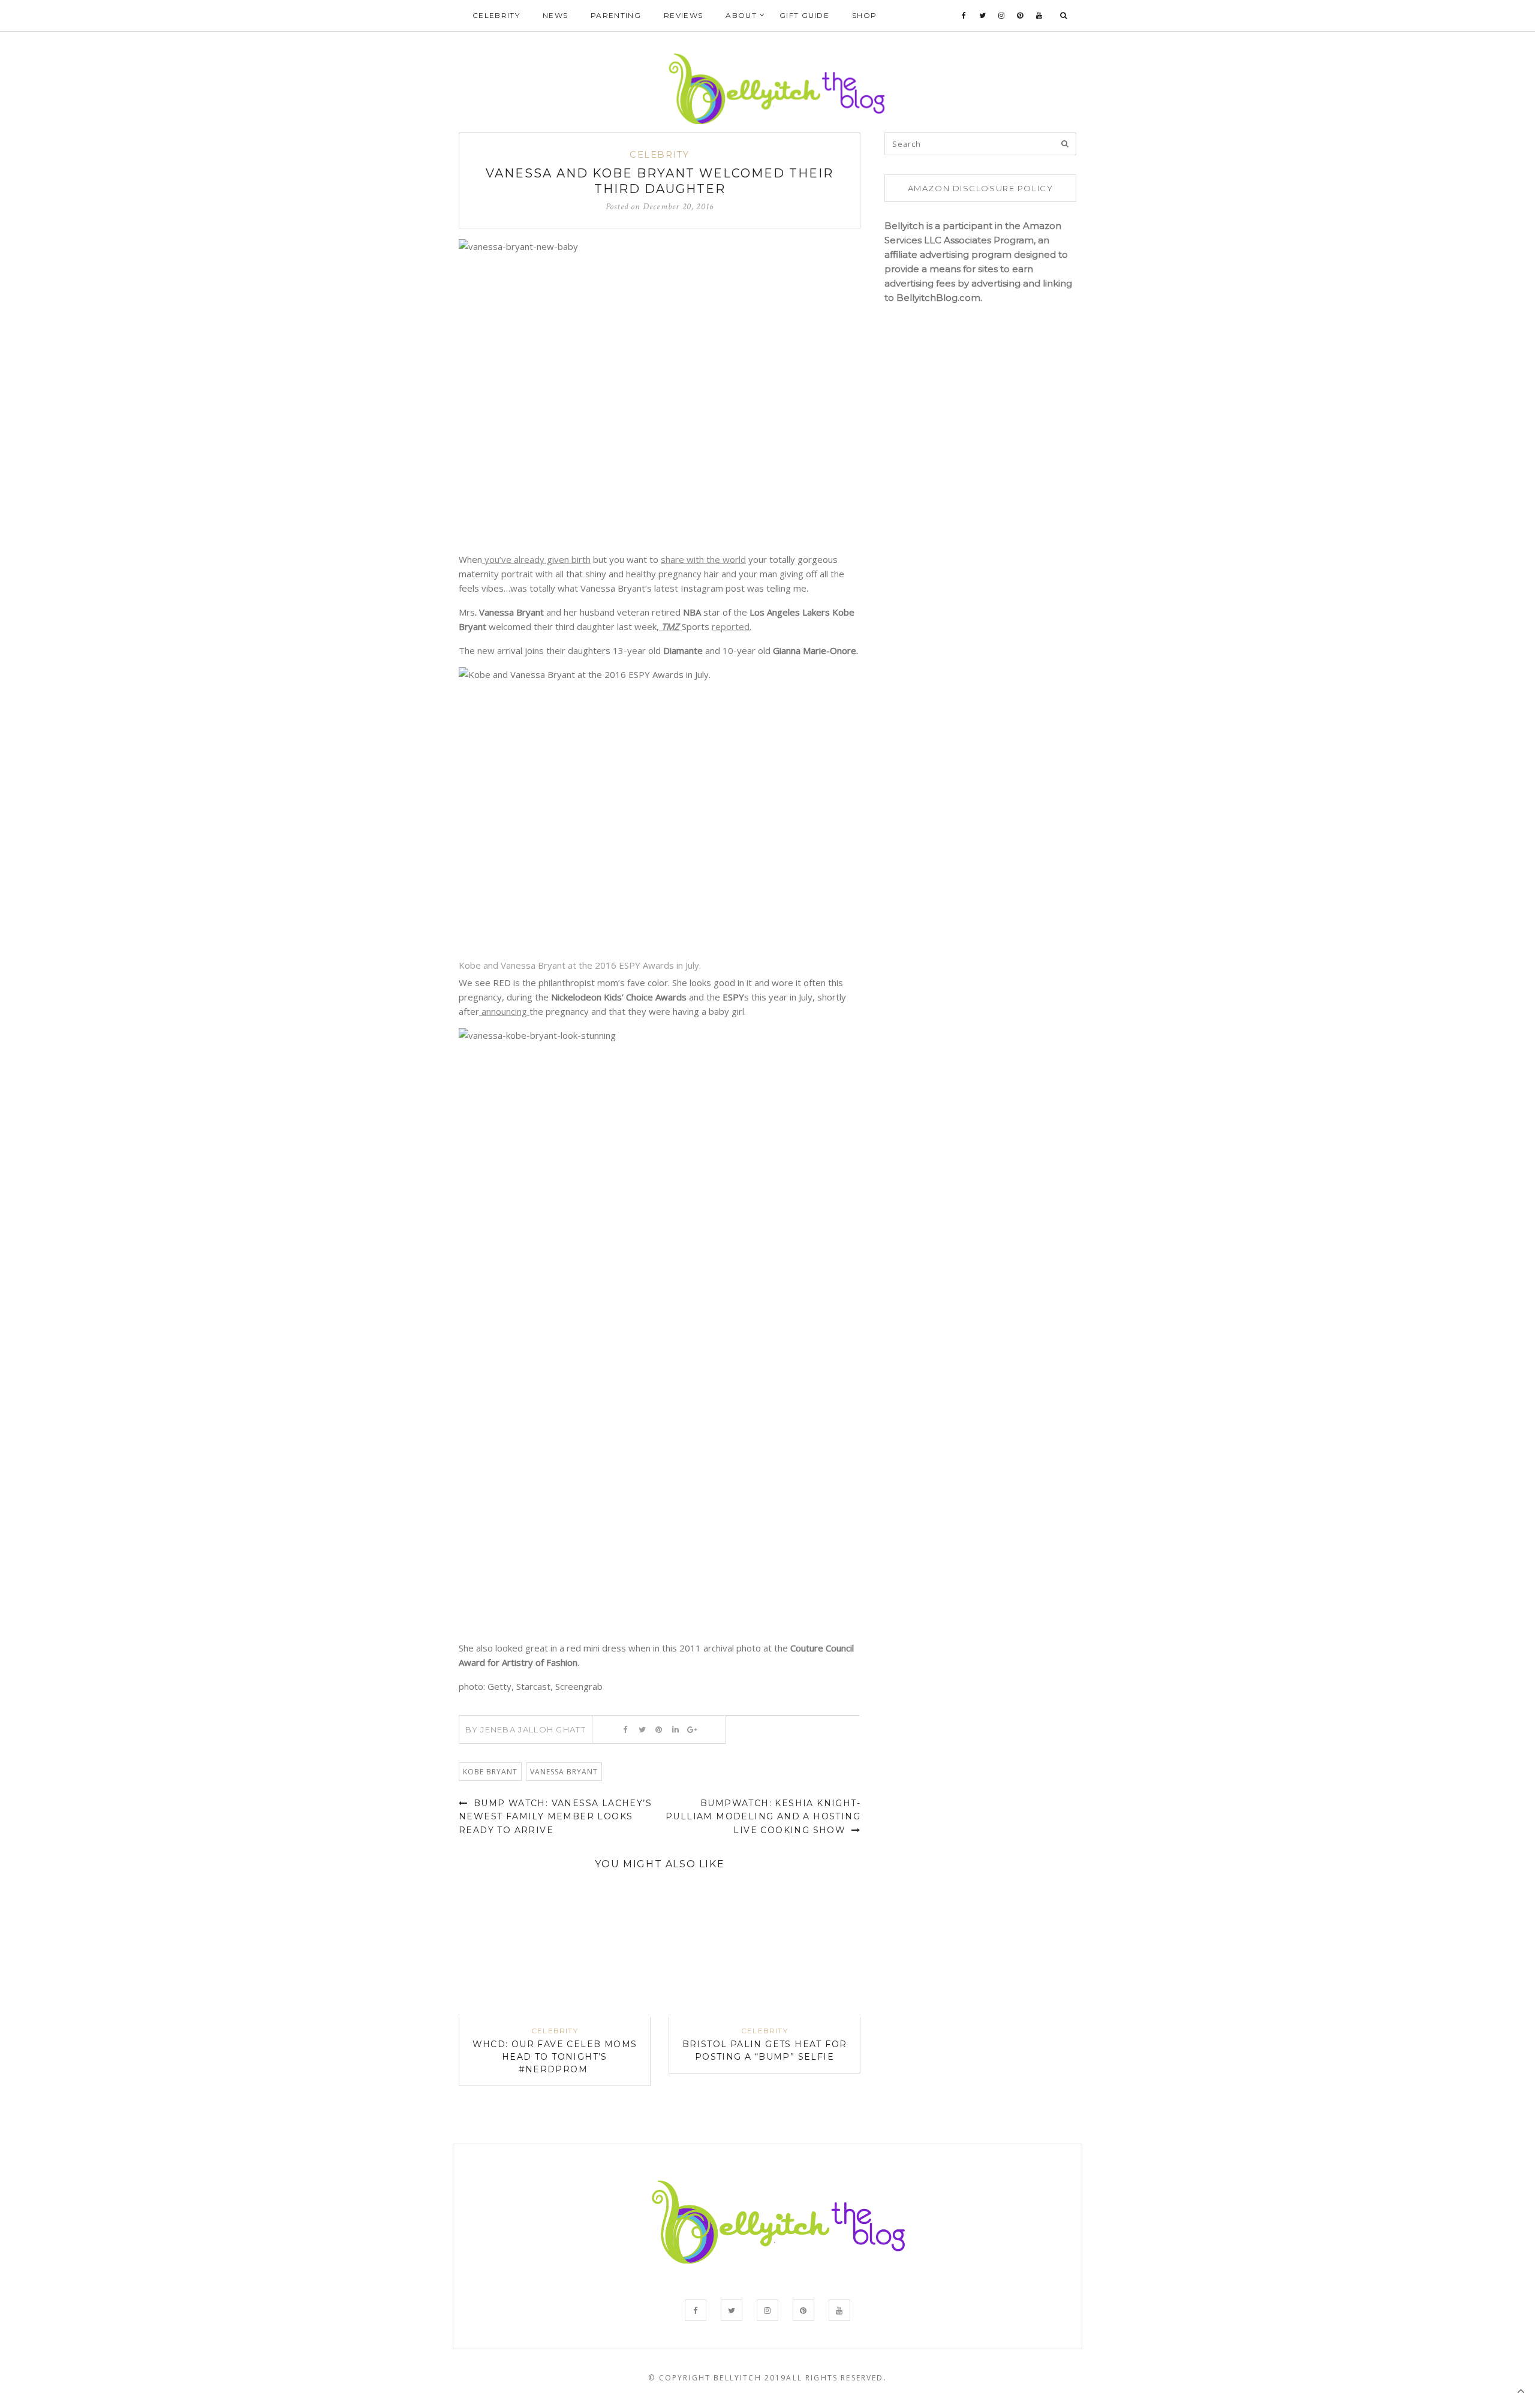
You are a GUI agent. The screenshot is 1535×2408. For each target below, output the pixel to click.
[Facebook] (964, 16)
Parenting (616, 15)
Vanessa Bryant (564, 1772)
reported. (732, 626)
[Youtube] (1039, 16)
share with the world (703, 559)
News (555, 15)
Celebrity (496, 15)
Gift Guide (804, 15)
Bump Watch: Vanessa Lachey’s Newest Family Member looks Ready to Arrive (555, 1817)
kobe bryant (490, 1772)
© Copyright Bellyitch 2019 (717, 2378)
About (741, 15)
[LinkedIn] (675, 1729)
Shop (864, 15)
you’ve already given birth (536, 559)
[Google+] (692, 1729)
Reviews (683, 15)
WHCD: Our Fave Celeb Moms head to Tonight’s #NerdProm (555, 2057)
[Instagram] (1002, 16)
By (526, 1729)
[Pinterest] (1020, 16)
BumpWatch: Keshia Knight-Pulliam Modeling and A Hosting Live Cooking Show (763, 1817)
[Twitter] (983, 16)
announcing (504, 1011)
